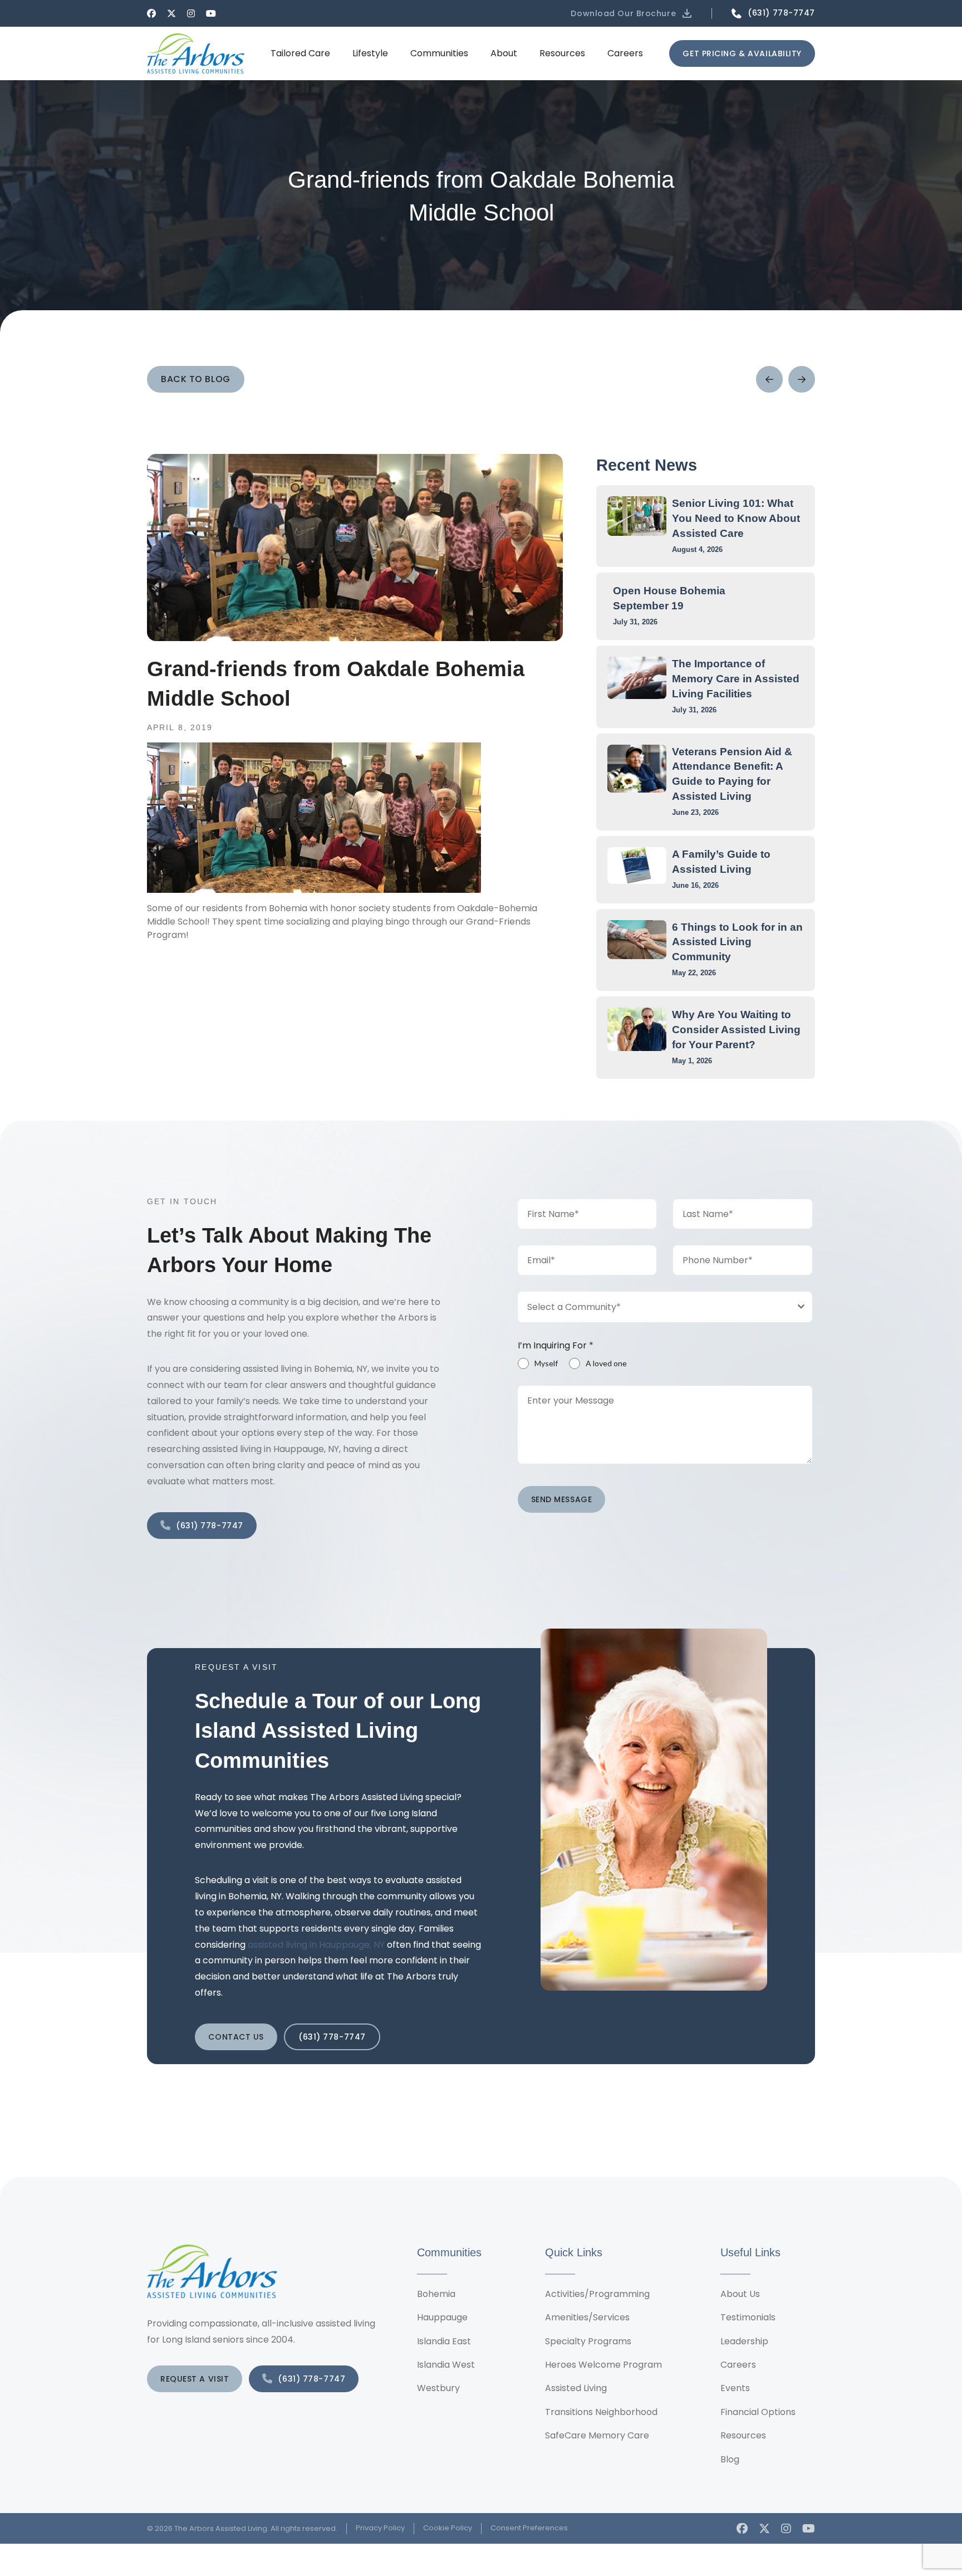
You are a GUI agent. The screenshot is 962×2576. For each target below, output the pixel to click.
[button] (632, 13)
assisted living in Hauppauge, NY (316, 1945)
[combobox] (665, 1307)
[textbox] (655, 1307)
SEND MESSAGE (562, 1499)
